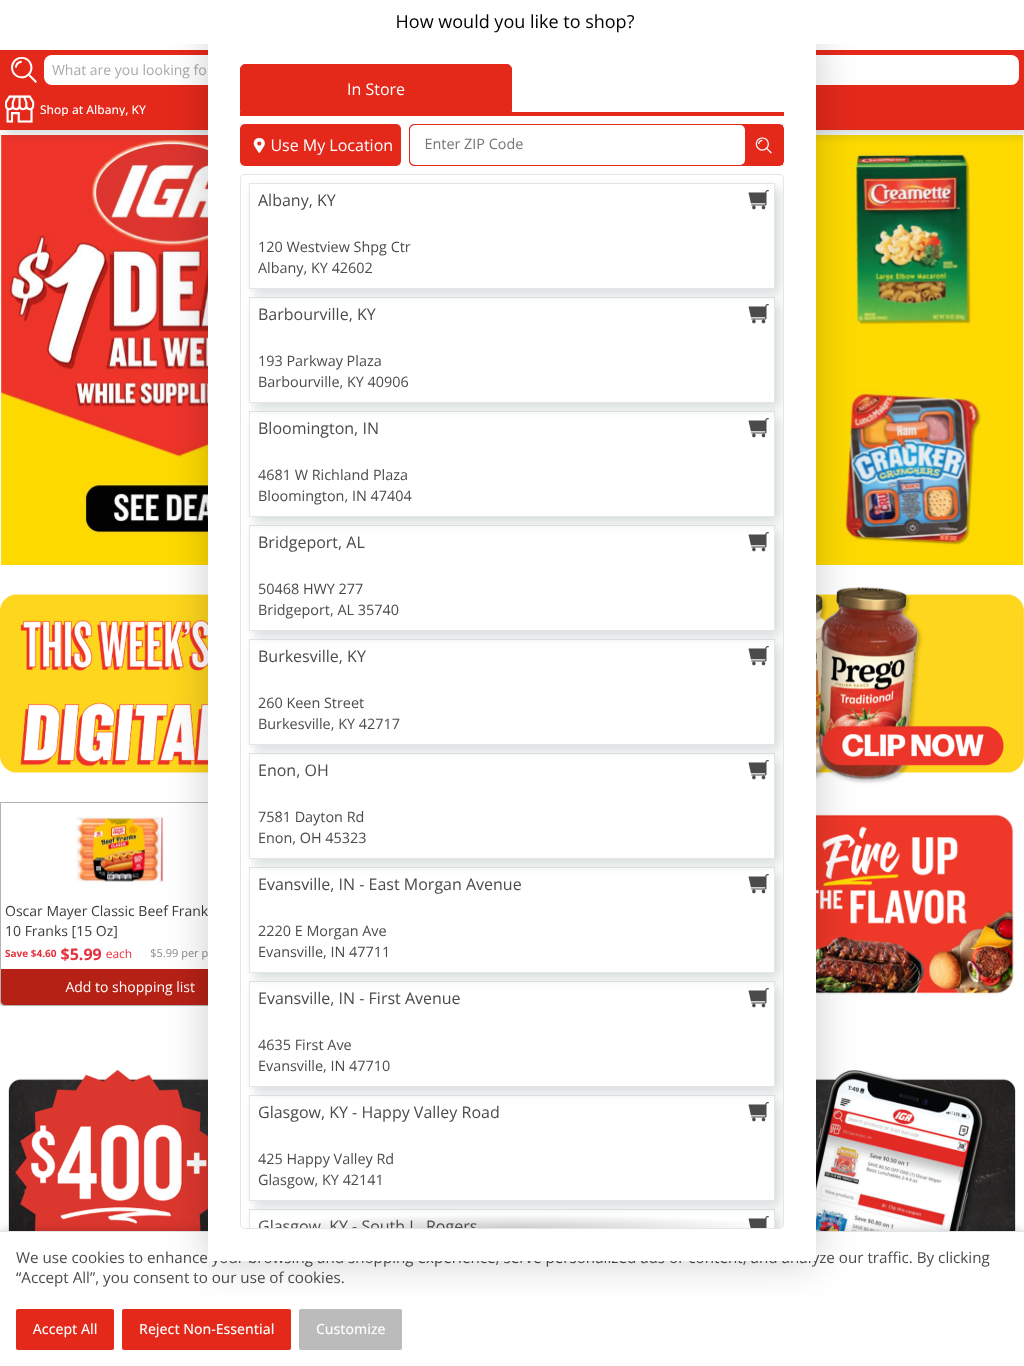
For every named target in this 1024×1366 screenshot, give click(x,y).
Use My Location (331, 145)
